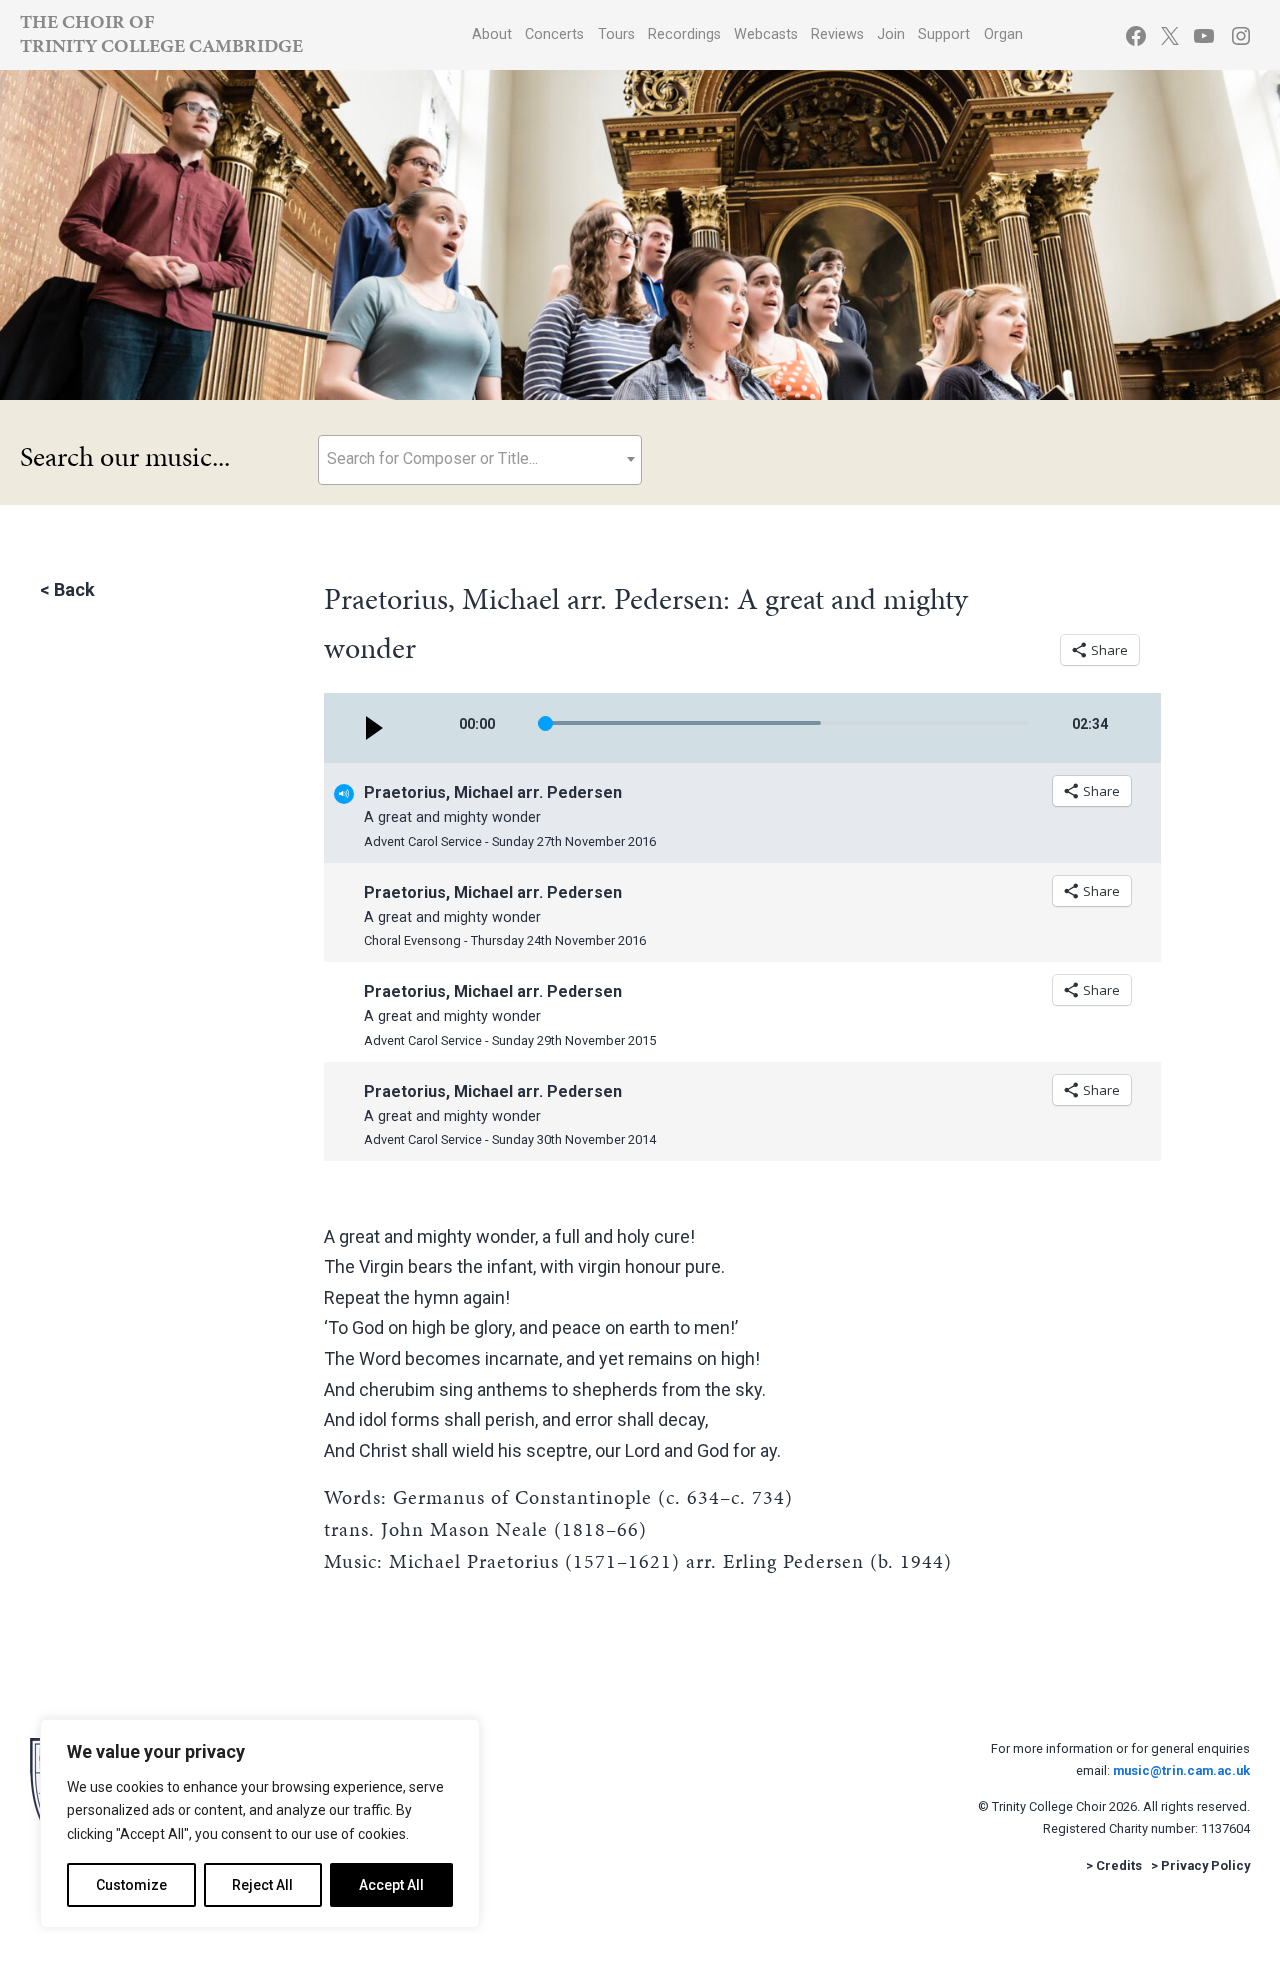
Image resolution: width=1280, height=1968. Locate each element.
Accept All (391, 1885)
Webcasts (766, 34)
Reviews (837, 34)
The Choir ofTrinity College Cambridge (161, 33)
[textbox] (480, 458)
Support (944, 34)
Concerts (554, 34)
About (492, 34)
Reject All (262, 1885)
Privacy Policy (1205, 1865)
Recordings (684, 34)
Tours (616, 34)
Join (891, 34)
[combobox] (480, 460)
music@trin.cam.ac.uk (1181, 1770)
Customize (131, 1885)
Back (74, 589)
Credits (1119, 1865)
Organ (1003, 34)
